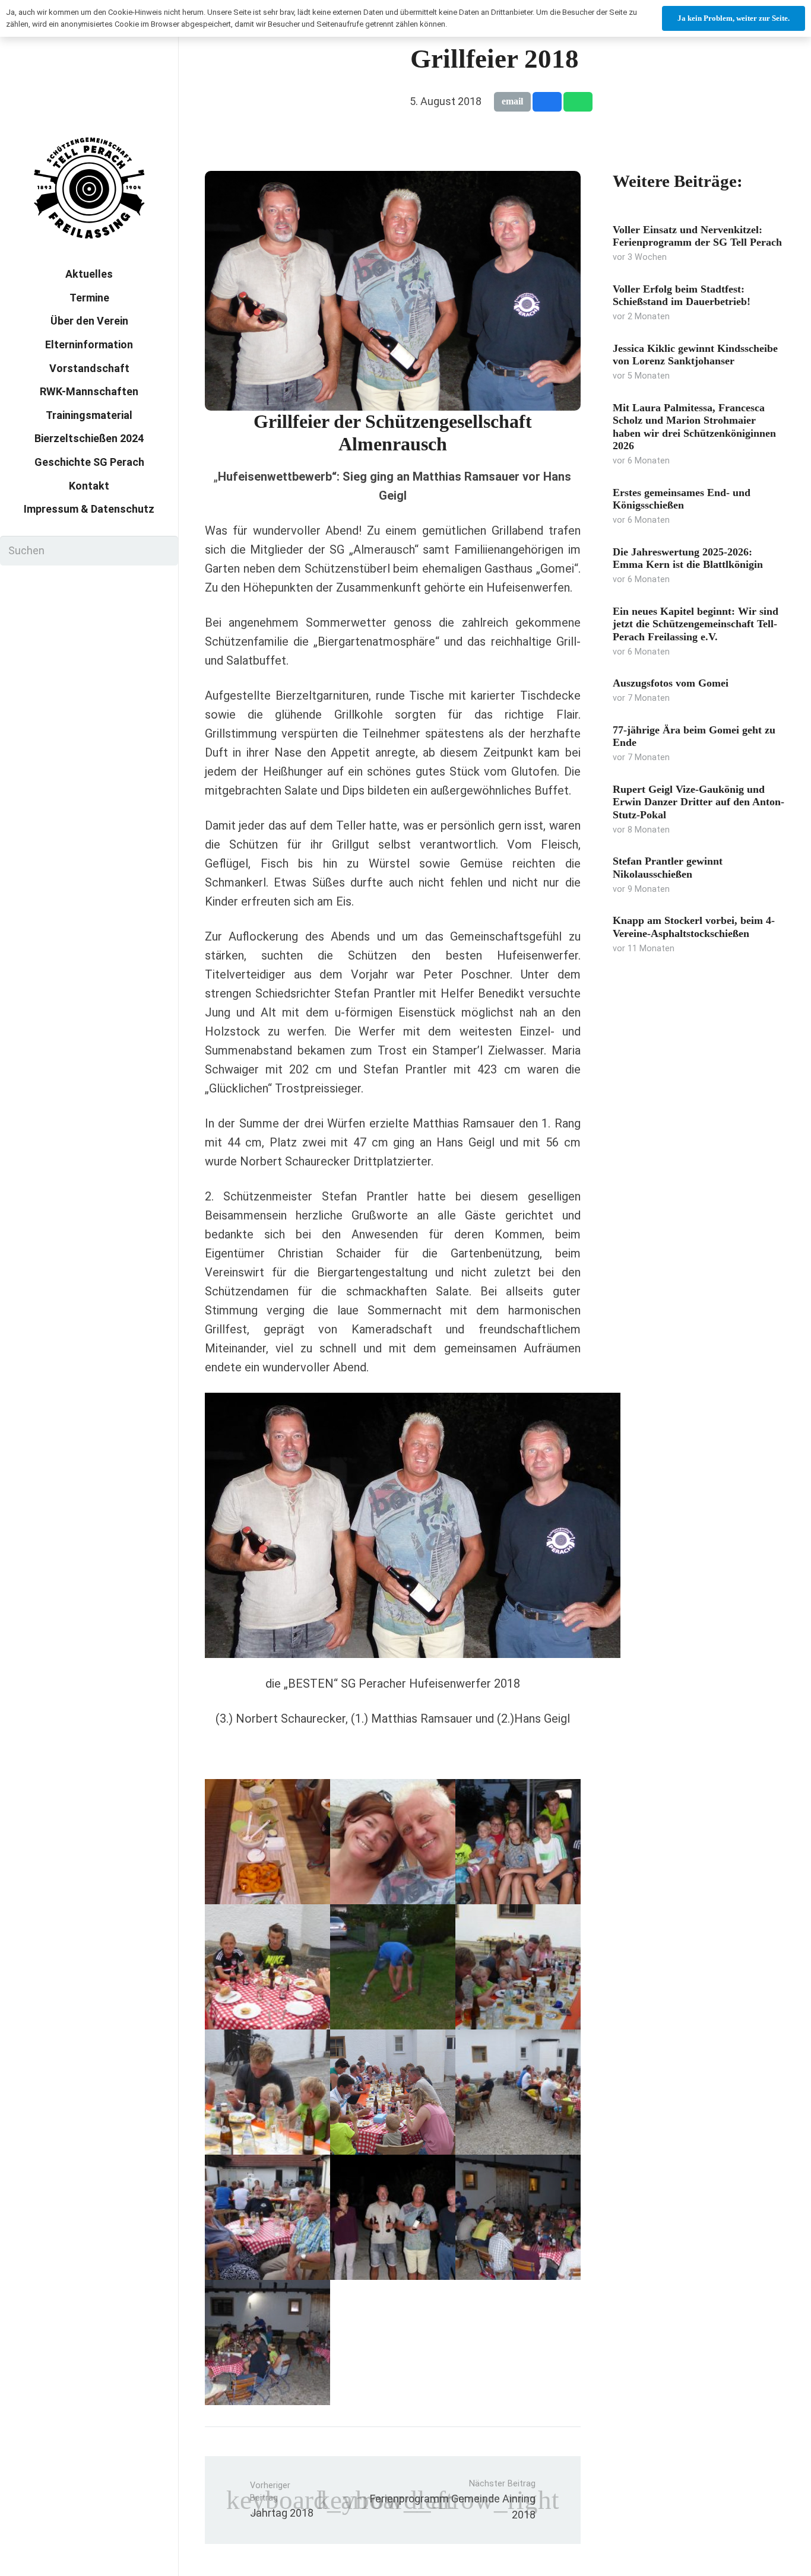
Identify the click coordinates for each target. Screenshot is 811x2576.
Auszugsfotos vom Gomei (671, 683)
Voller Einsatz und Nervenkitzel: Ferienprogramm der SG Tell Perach (697, 236)
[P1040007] (393, 2092)
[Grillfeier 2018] (393, 179)
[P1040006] (267, 2217)
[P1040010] (267, 2092)
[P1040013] (518, 1842)
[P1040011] (518, 1967)
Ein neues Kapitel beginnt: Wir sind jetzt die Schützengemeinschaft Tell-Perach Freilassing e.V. (696, 624)
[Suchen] (163, 551)
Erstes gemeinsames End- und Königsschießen (682, 499)
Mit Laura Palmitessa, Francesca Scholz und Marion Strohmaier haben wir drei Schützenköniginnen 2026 (694, 427)
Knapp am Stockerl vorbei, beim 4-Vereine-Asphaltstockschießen (694, 927)
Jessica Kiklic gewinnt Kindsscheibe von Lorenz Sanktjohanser (695, 355)
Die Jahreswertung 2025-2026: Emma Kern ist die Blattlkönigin (688, 558)
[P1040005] (518, 2092)
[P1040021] (393, 2217)
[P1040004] (267, 1967)
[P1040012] (393, 1967)
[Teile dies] (547, 101)
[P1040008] (393, 1842)
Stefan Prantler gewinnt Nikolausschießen (668, 868)
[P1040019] (518, 2217)
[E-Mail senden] (512, 101)
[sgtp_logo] (89, 188)
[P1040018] (267, 2342)
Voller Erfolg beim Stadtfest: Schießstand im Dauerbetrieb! (682, 296)
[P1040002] (267, 1842)
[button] (207, 463)
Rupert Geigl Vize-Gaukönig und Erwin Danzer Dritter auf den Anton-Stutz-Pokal (698, 802)
